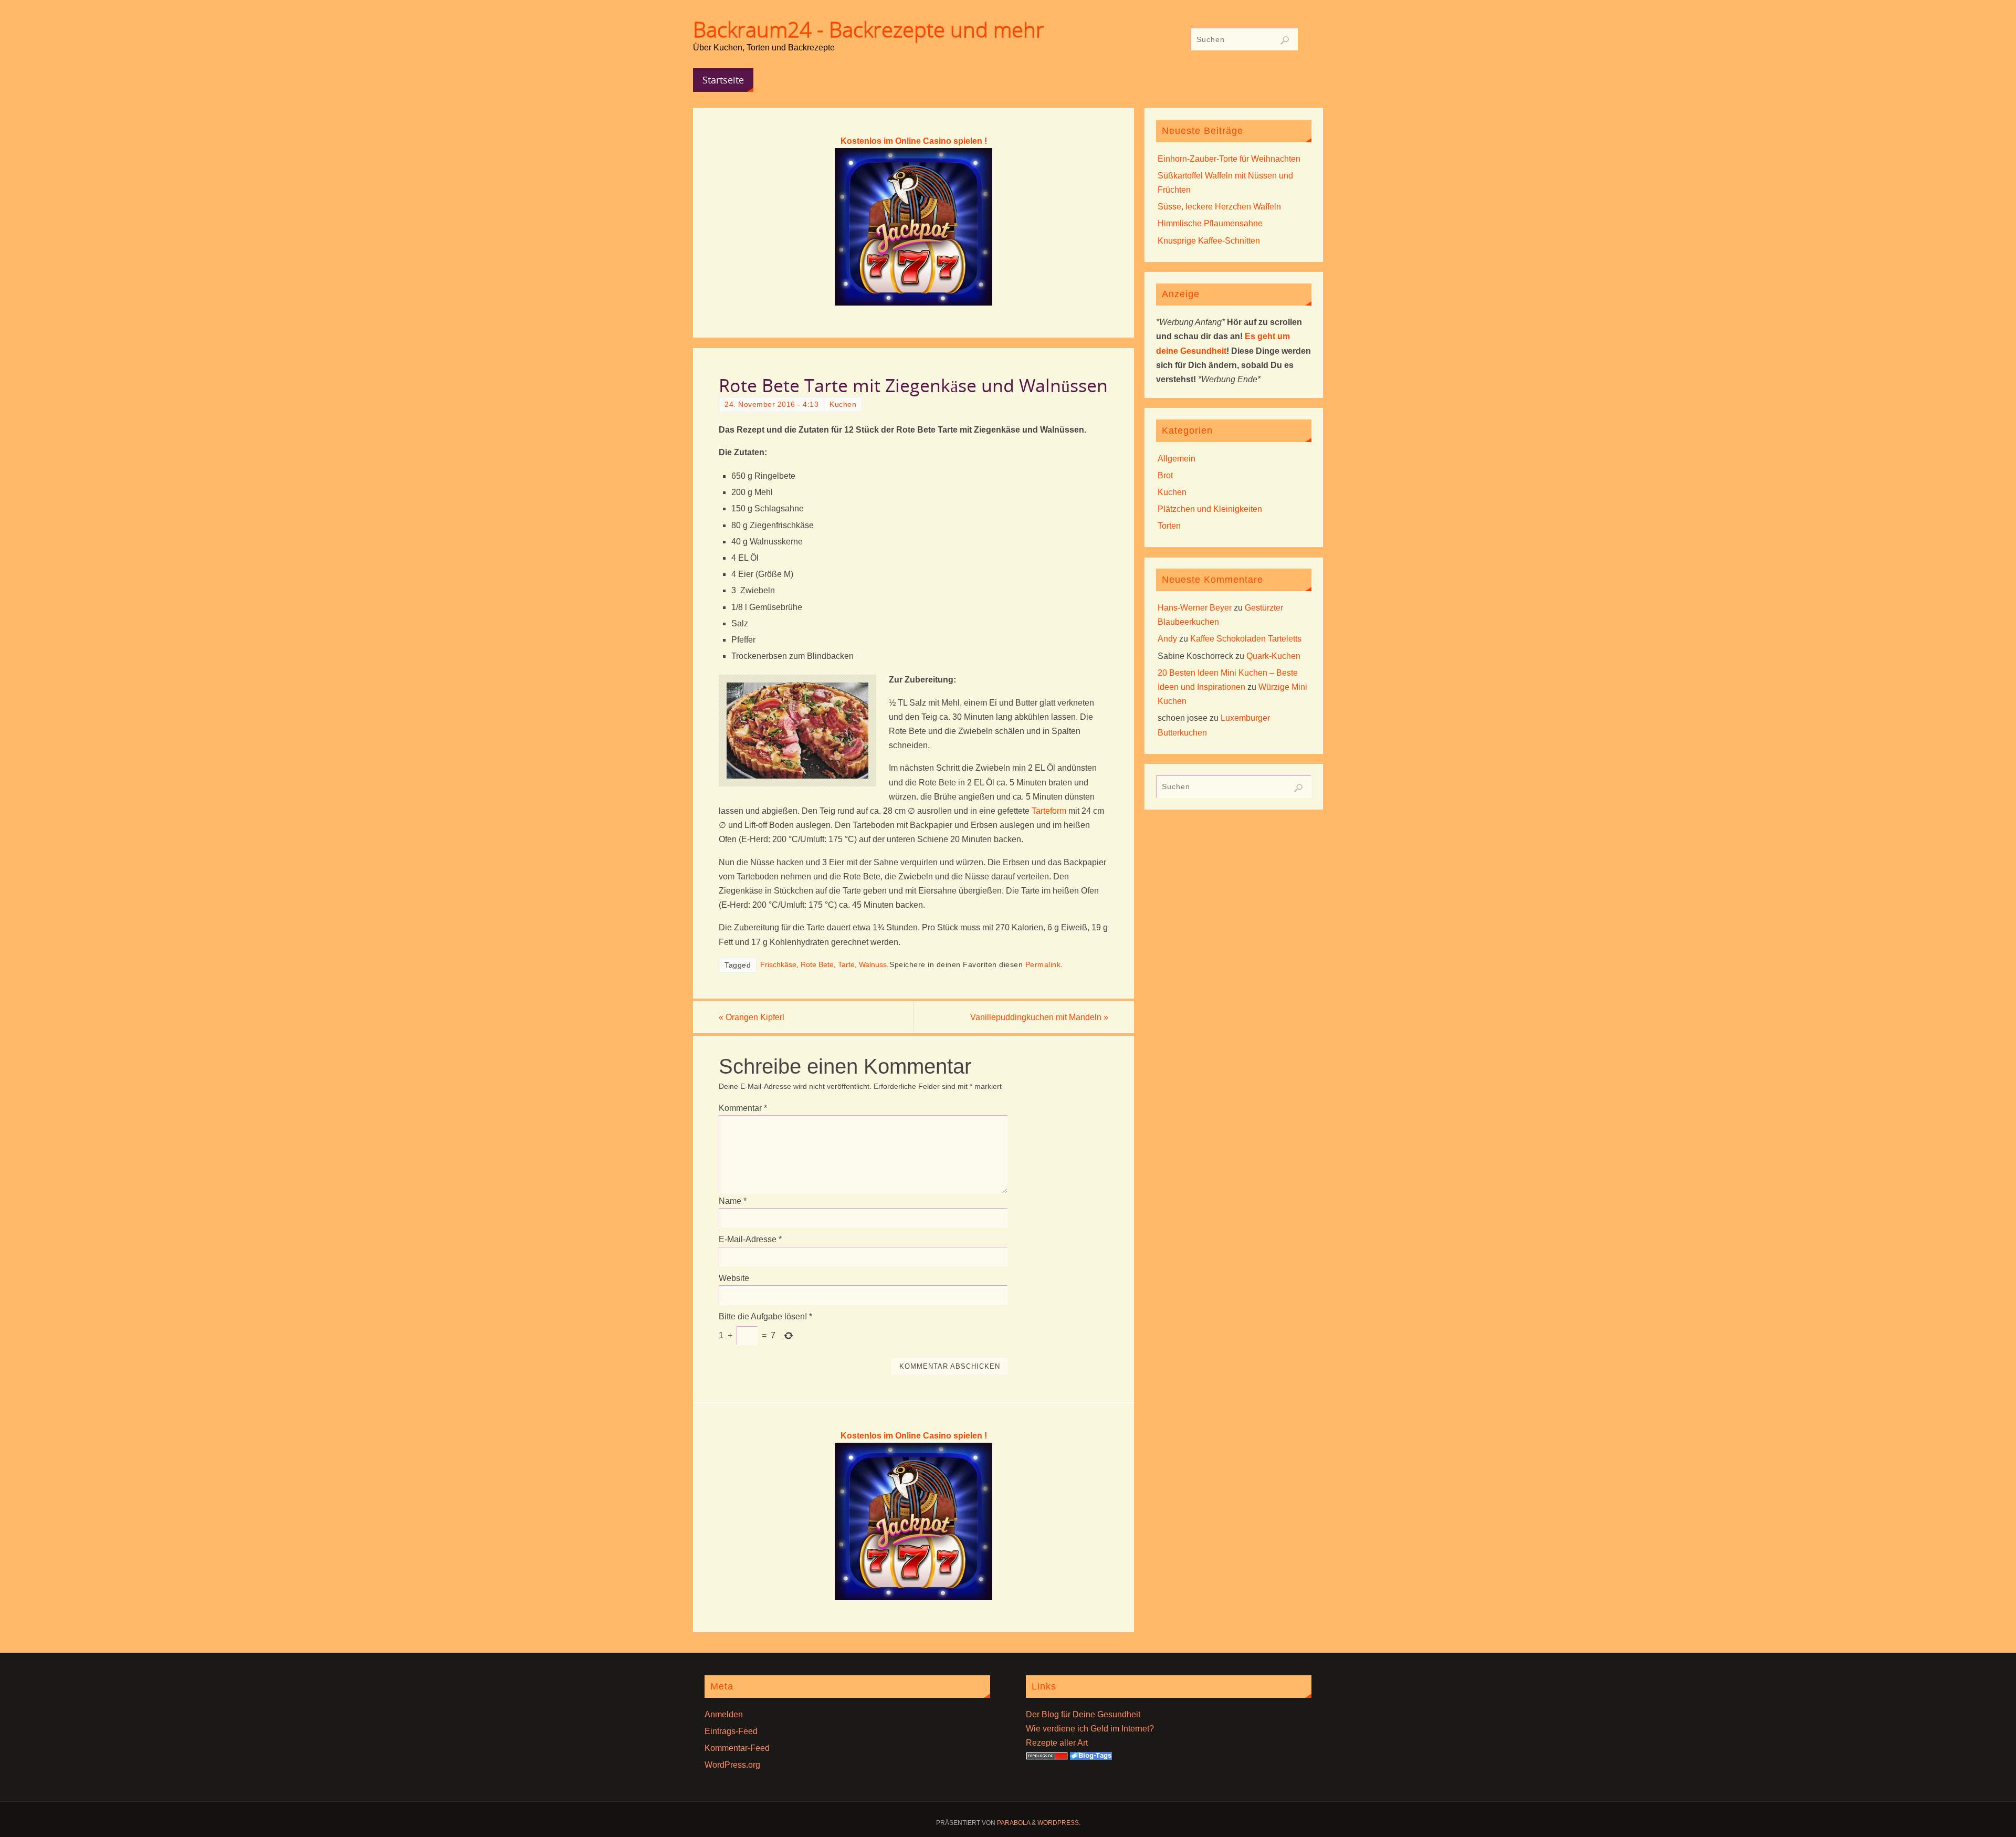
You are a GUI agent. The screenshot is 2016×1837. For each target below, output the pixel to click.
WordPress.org (732, 1765)
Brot (1165, 475)
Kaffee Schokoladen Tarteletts (1246, 639)
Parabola (1014, 1823)
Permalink (1043, 965)
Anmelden (724, 1714)
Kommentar (743, 1108)
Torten (1169, 526)
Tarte (846, 965)
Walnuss (873, 965)
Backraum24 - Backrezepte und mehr (869, 29)
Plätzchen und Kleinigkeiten (1210, 509)
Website (734, 1278)
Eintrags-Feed (731, 1731)
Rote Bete (817, 965)
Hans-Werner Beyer (1195, 608)
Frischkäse (778, 965)
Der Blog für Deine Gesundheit (1083, 1714)
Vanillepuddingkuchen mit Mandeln (1039, 1017)
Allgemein (1177, 459)
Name (733, 1201)
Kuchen (843, 405)
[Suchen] (1285, 40)
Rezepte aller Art (1057, 1743)
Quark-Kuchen (1273, 656)
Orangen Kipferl (752, 1017)
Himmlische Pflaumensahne (1210, 223)
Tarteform (1049, 811)
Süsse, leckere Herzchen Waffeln (1219, 207)
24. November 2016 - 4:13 (771, 405)
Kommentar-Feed (737, 1748)
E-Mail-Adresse (750, 1239)
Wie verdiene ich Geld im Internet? (1090, 1729)
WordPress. (1059, 1823)
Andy (1167, 639)
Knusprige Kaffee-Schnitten (1209, 241)
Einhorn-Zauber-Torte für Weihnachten (1229, 159)
